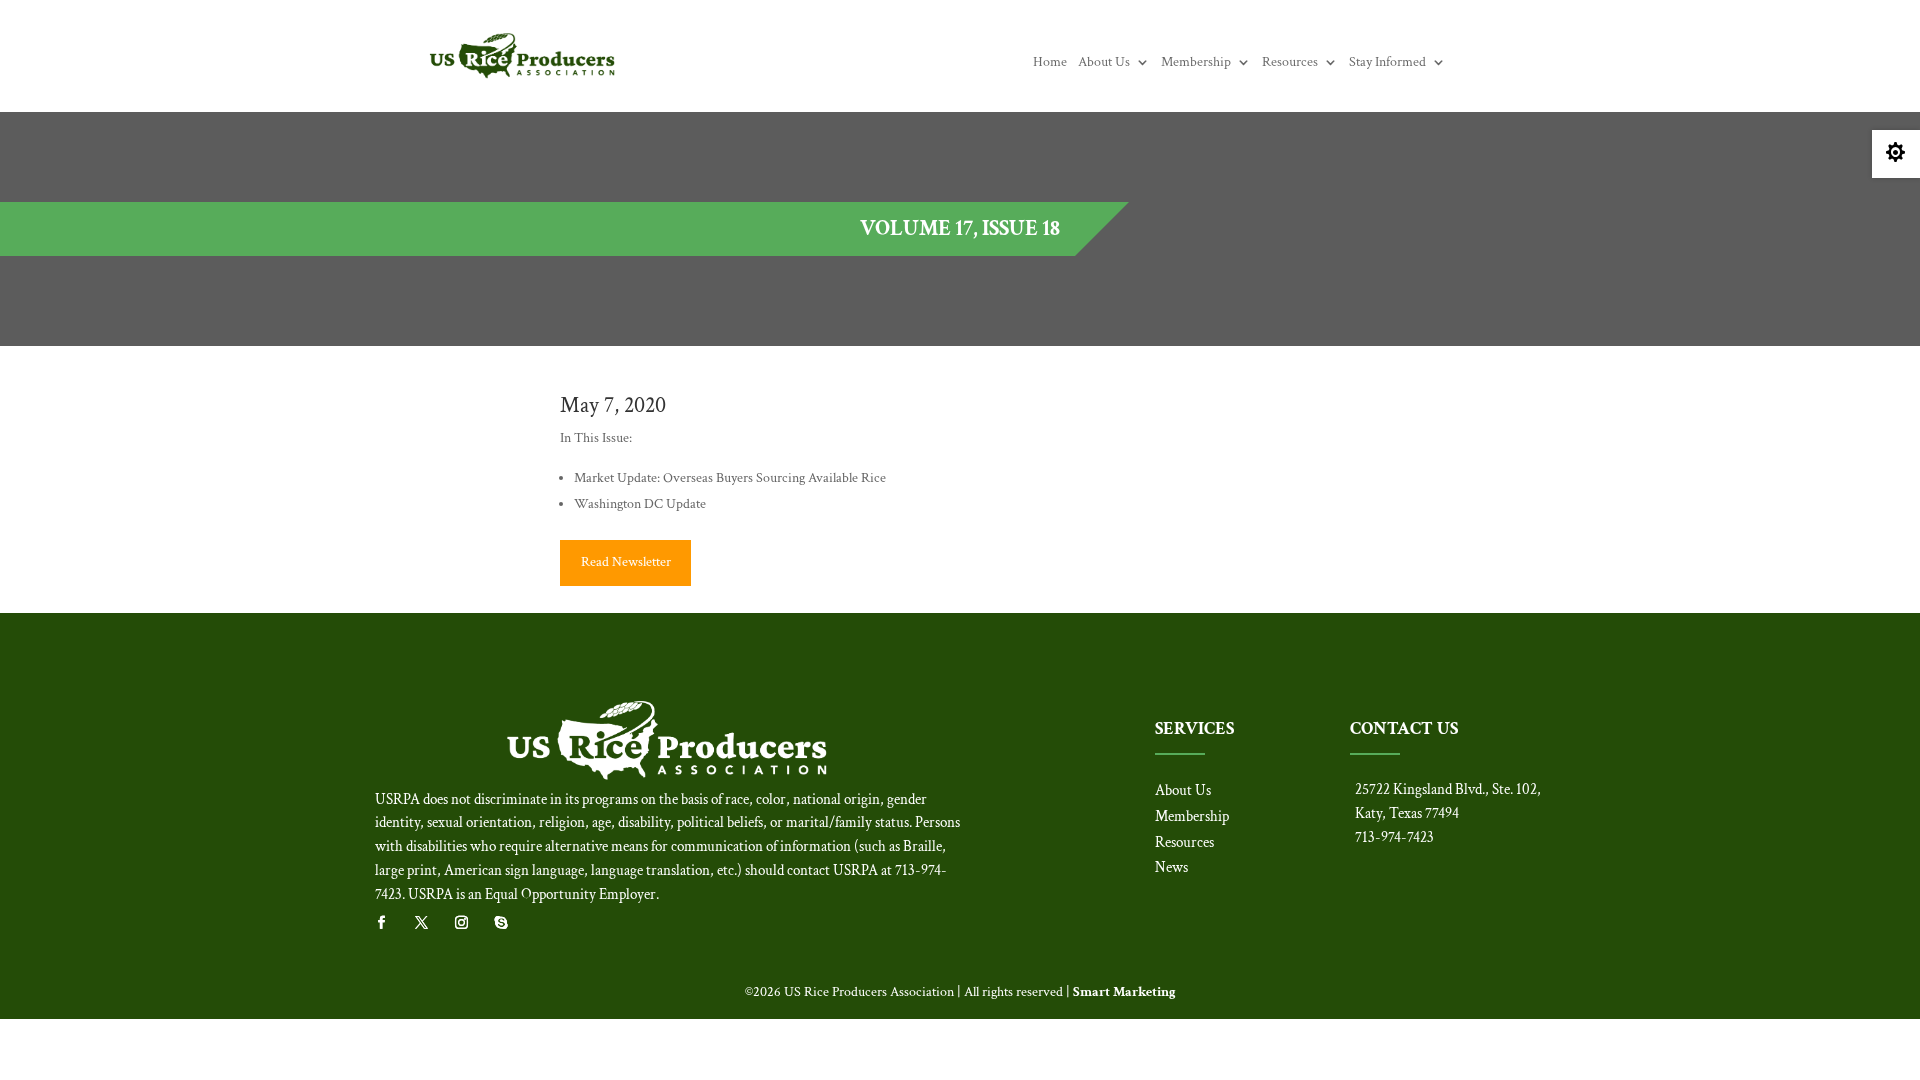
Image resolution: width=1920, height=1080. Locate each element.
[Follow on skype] (511, 923)
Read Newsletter (626, 562)
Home (1050, 63)
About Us (1104, 63)
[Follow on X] (431, 923)
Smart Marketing (1124, 992)
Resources (1290, 63)
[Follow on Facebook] (391, 923)
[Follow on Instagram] (471, 923)
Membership (1196, 63)
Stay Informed (1387, 63)
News (1171, 867)
